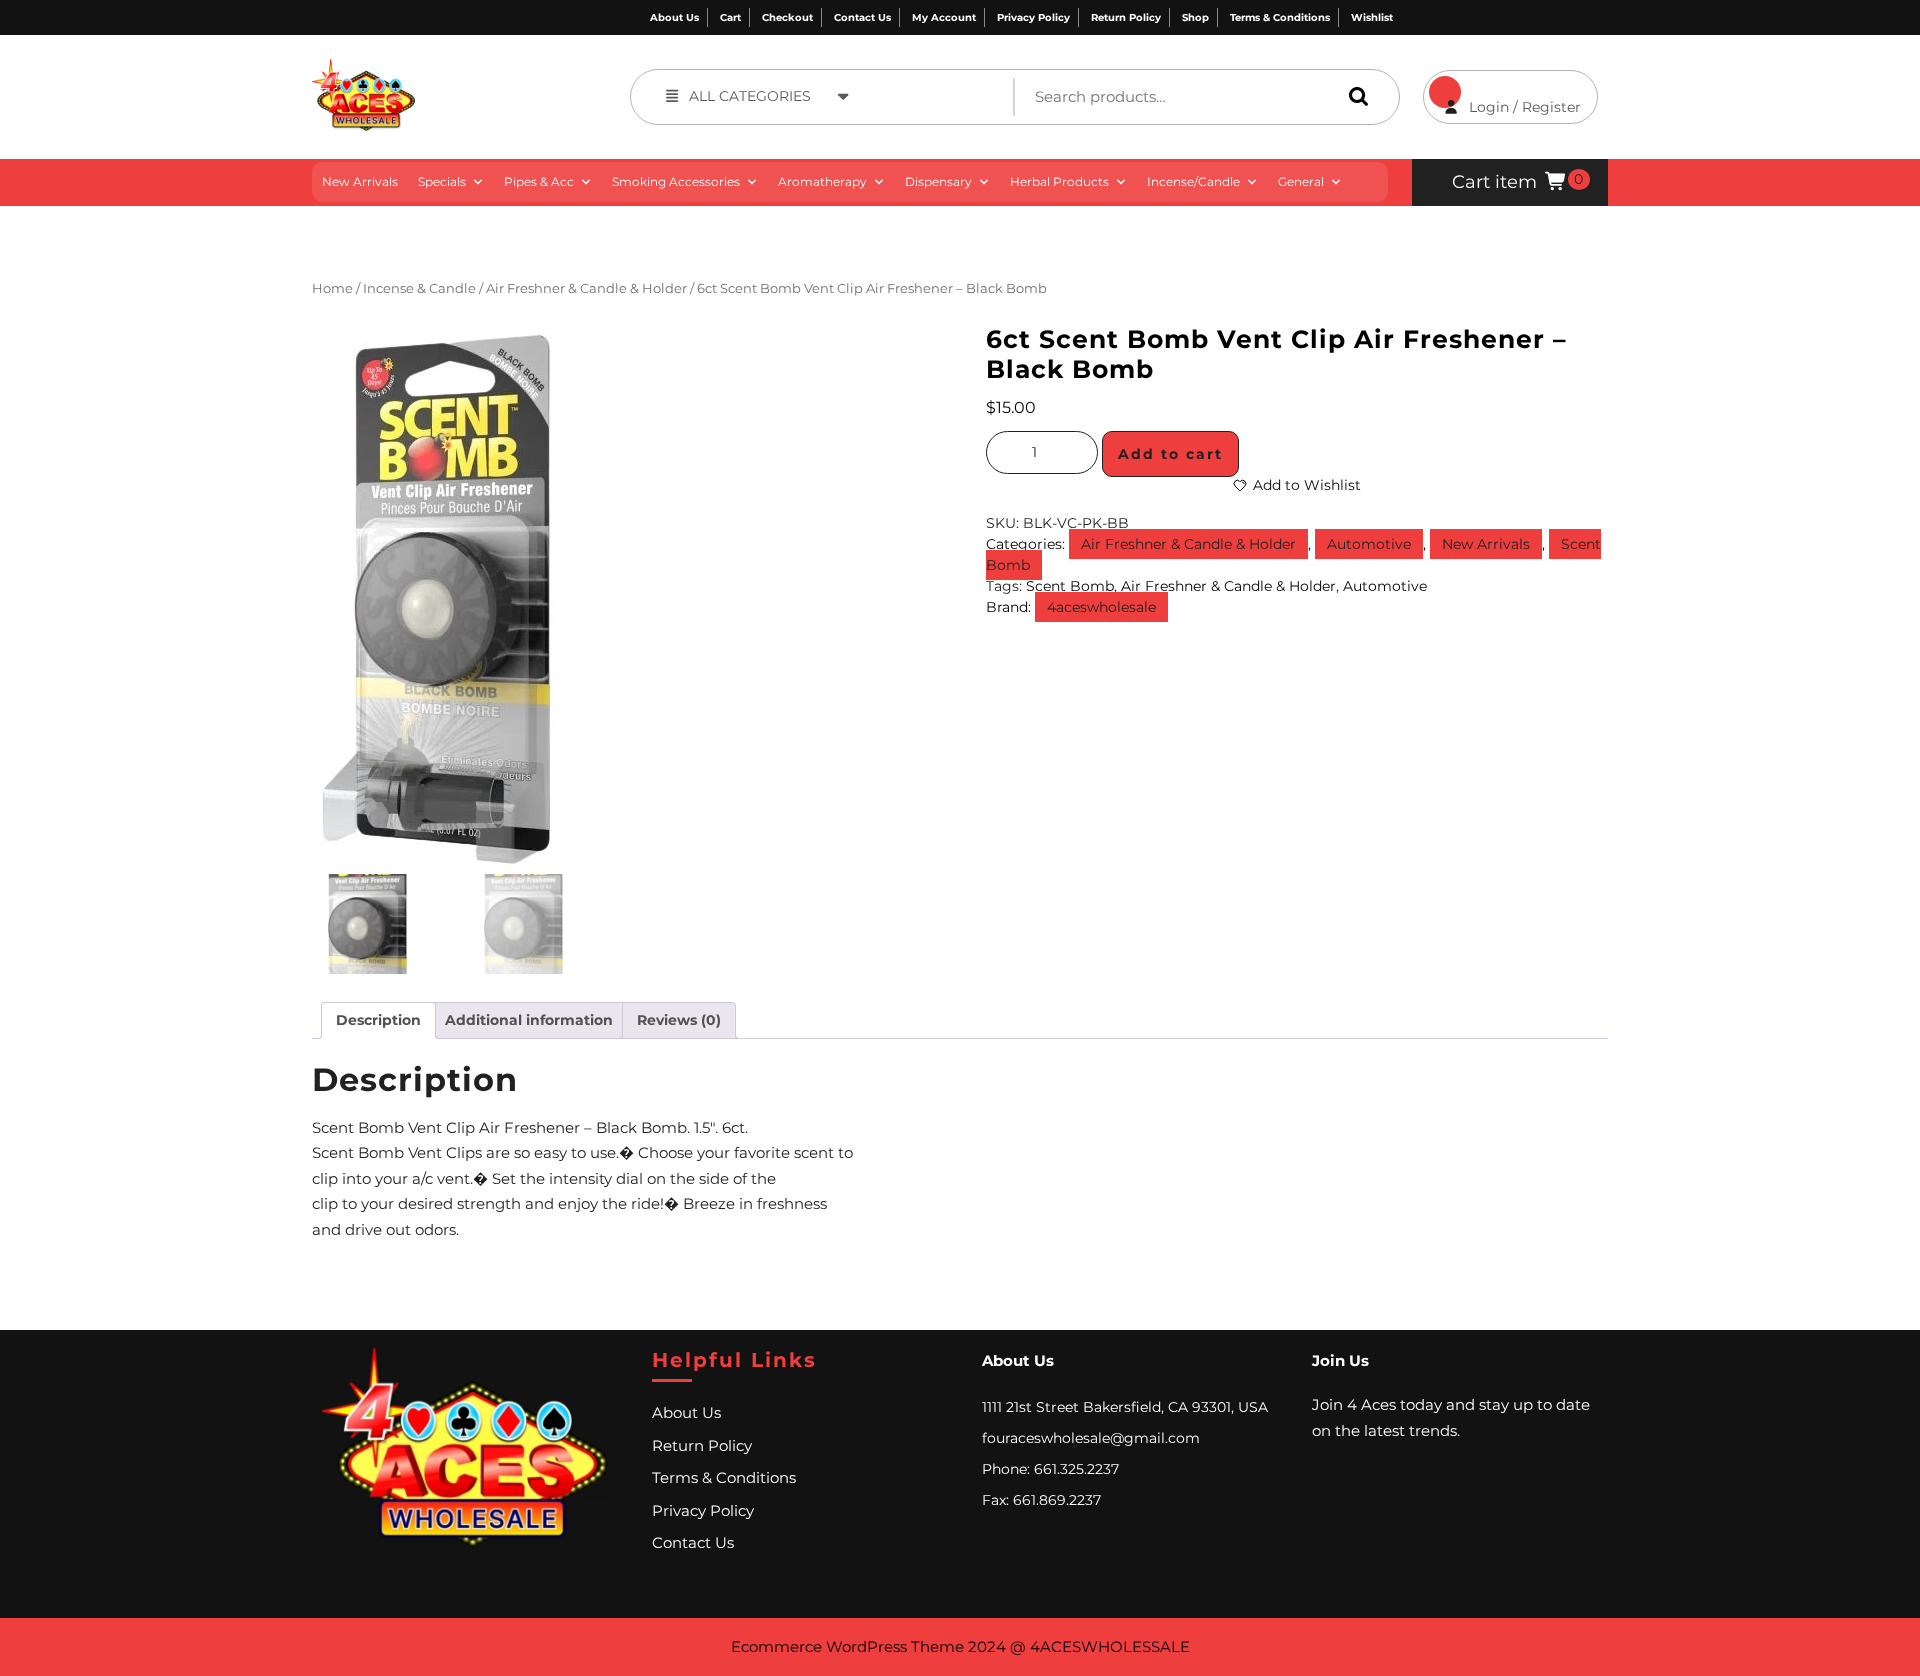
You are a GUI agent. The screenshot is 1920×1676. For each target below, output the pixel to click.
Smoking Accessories (676, 181)
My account (944, 17)
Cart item (1494, 182)
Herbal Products (1059, 181)
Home (332, 288)
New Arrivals (360, 181)
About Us (674, 17)
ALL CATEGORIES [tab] (750, 96)
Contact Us (862, 17)
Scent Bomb (1070, 586)
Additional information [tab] (529, 1020)
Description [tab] (378, 1020)
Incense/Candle (1193, 181)
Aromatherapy (822, 181)
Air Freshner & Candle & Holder (586, 288)
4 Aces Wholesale (487, 69)
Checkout (787, 17)
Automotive (1369, 544)
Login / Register (1502, 93)
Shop (1195, 17)
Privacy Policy (1033, 17)
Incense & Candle (419, 288)
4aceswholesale (1101, 607)
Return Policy (1126, 17)
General (1301, 181)
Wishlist (1372, 17)
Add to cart (1170, 454)
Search (1354, 96)
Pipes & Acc (539, 181)
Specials (442, 181)
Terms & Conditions (1280, 17)
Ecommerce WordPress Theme (847, 1646)
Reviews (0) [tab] (679, 1020)
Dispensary (938, 181)
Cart (730, 17)
